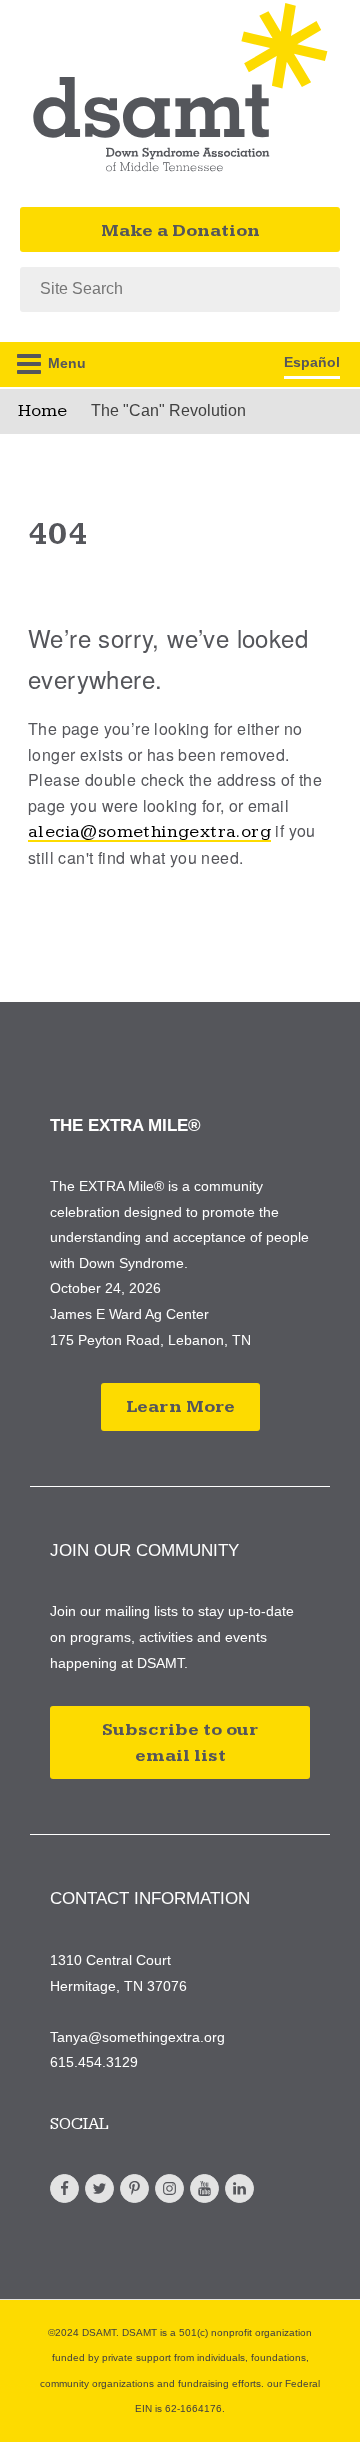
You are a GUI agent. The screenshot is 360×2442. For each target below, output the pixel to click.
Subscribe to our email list (180, 1742)
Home (42, 410)
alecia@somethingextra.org (149, 831)
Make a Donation (180, 230)
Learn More (180, 1406)
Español (312, 362)
